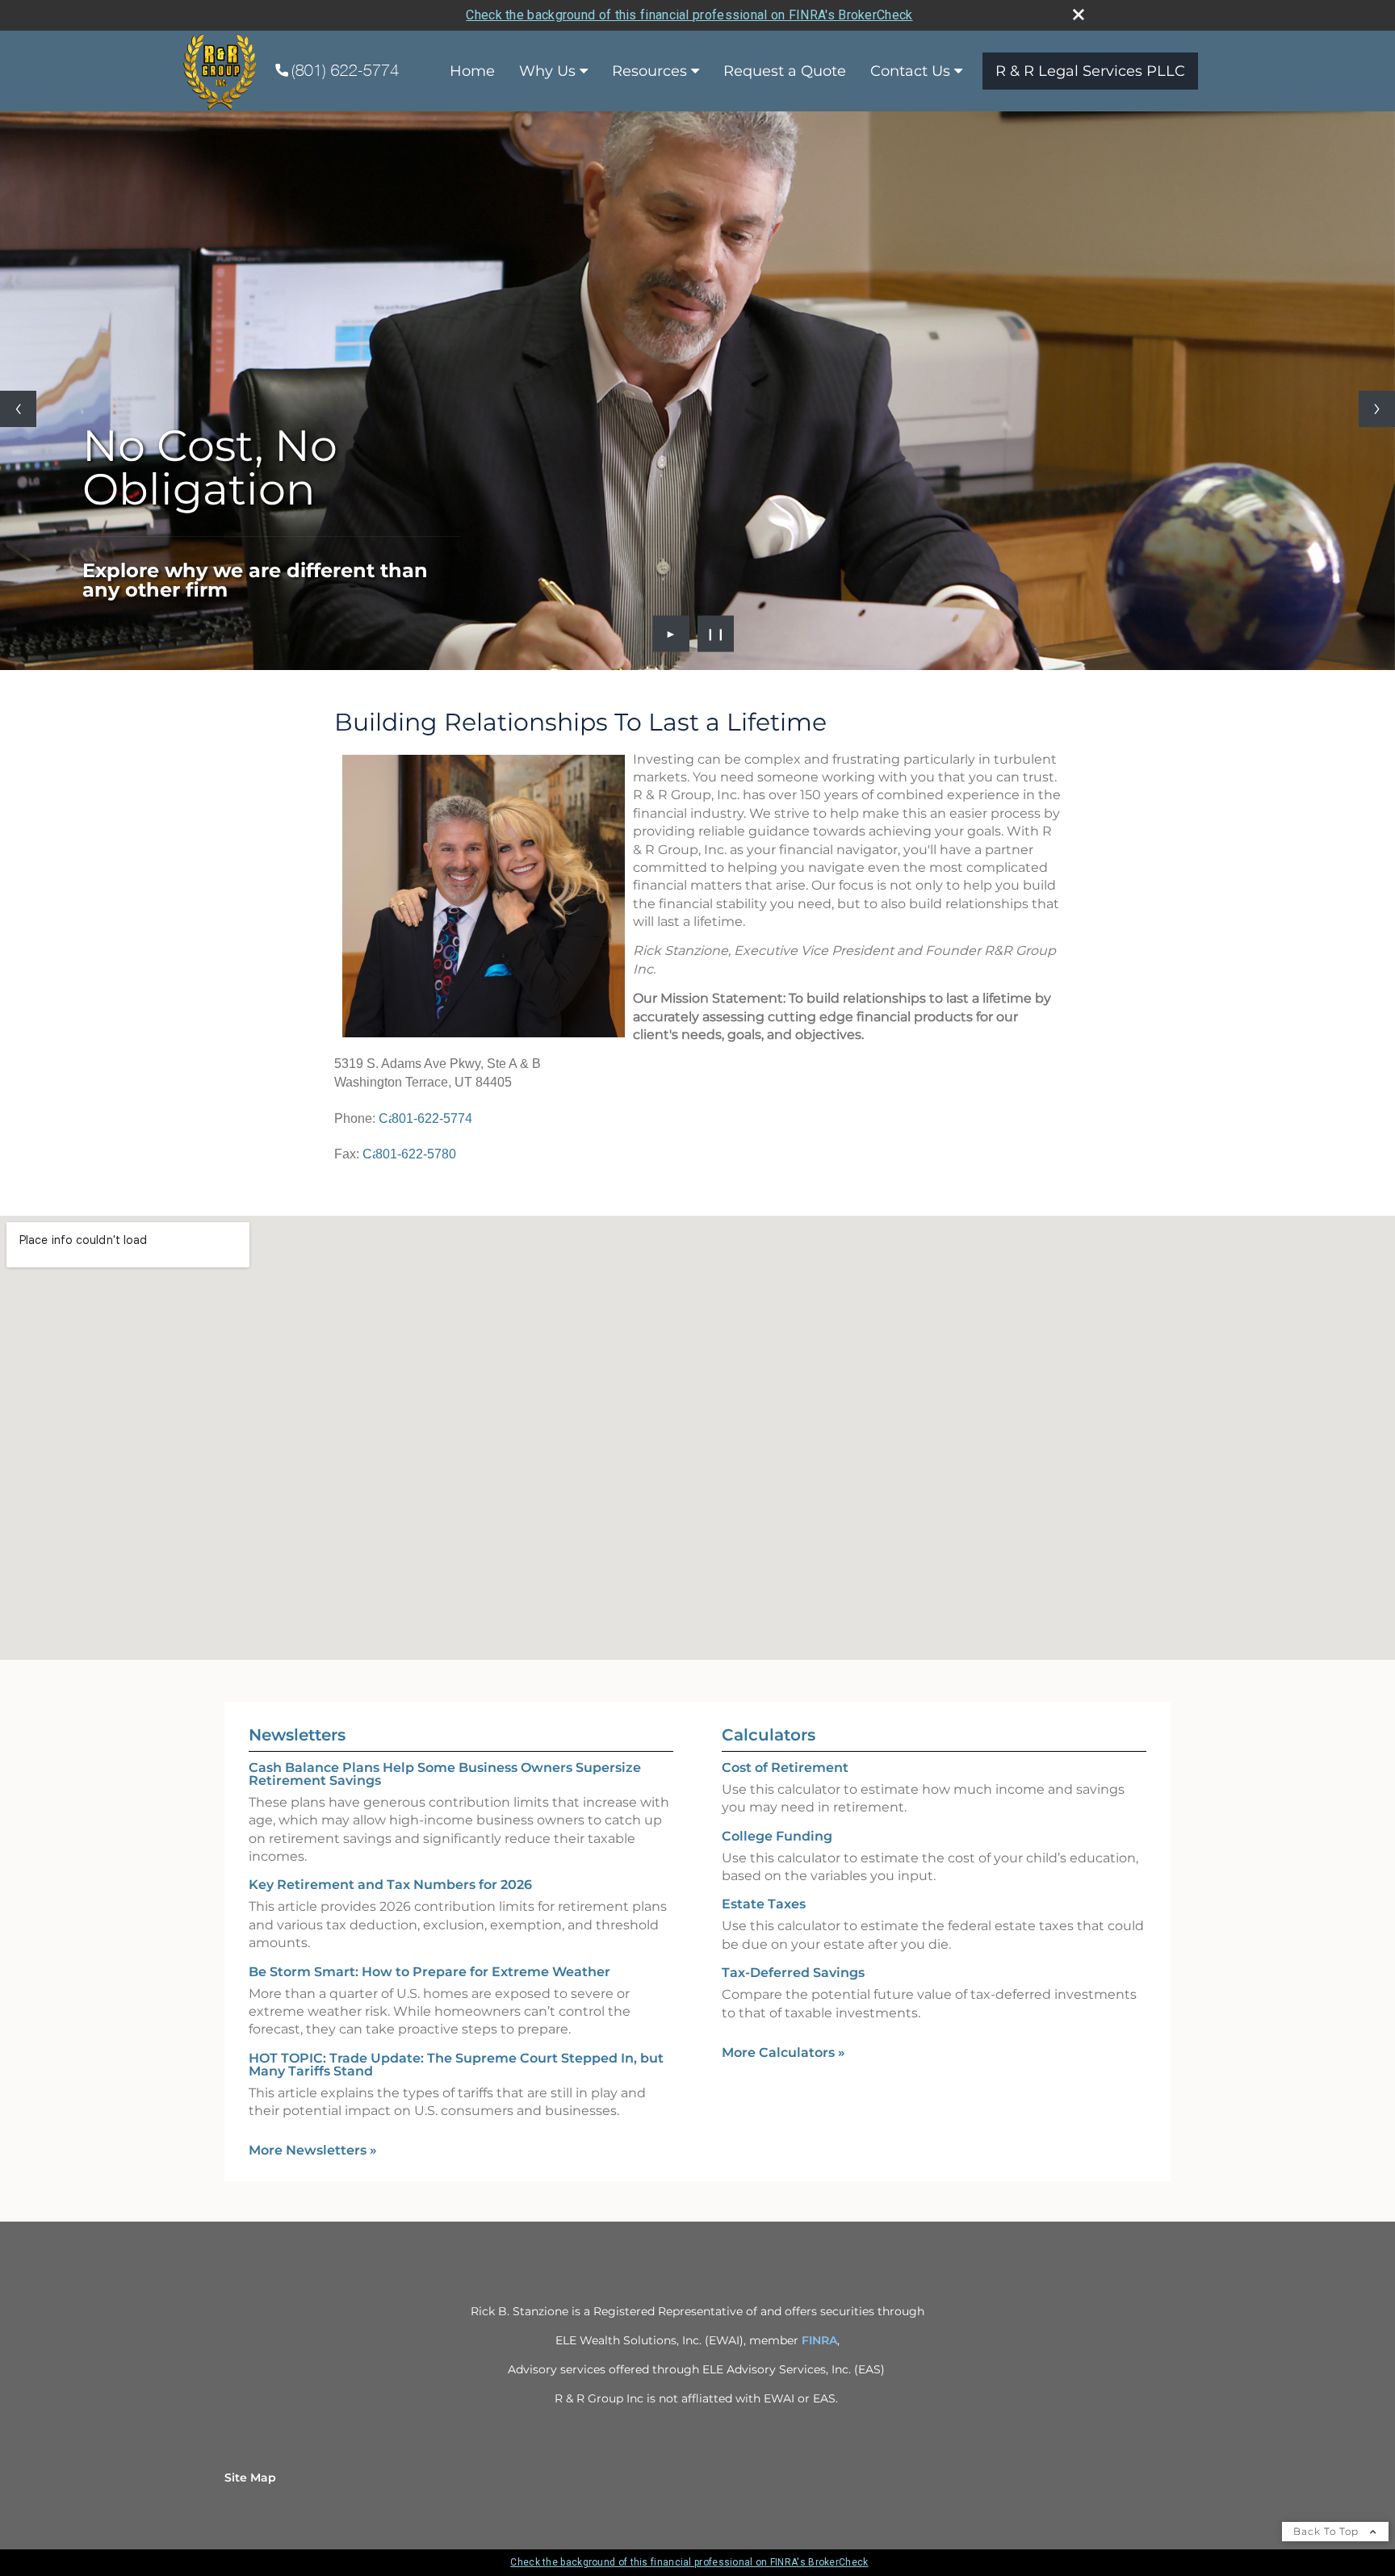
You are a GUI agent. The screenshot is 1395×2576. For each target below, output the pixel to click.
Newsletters (297, 1735)
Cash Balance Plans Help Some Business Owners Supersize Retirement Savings (445, 1774)
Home (472, 71)
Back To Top (1328, 2531)
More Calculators (783, 2052)
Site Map (250, 2478)
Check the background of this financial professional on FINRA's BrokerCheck (689, 15)
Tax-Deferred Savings (793, 1973)
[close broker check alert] (1079, 15)
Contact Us (910, 71)
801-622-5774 (432, 1118)
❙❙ (716, 634)
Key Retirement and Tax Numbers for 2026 (390, 1885)
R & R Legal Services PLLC (1090, 71)
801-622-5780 (416, 1154)
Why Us (547, 71)
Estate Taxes (764, 1904)
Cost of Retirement (785, 1768)
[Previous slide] (18, 409)
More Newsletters (313, 2150)
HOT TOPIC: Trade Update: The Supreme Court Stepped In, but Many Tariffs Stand (456, 2065)
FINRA (819, 2340)
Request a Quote (785, 71)
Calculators (769, 1735)
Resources (649, 71)
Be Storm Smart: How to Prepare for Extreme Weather (429, 1972)
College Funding (777, 1836)
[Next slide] (1377, 409)
